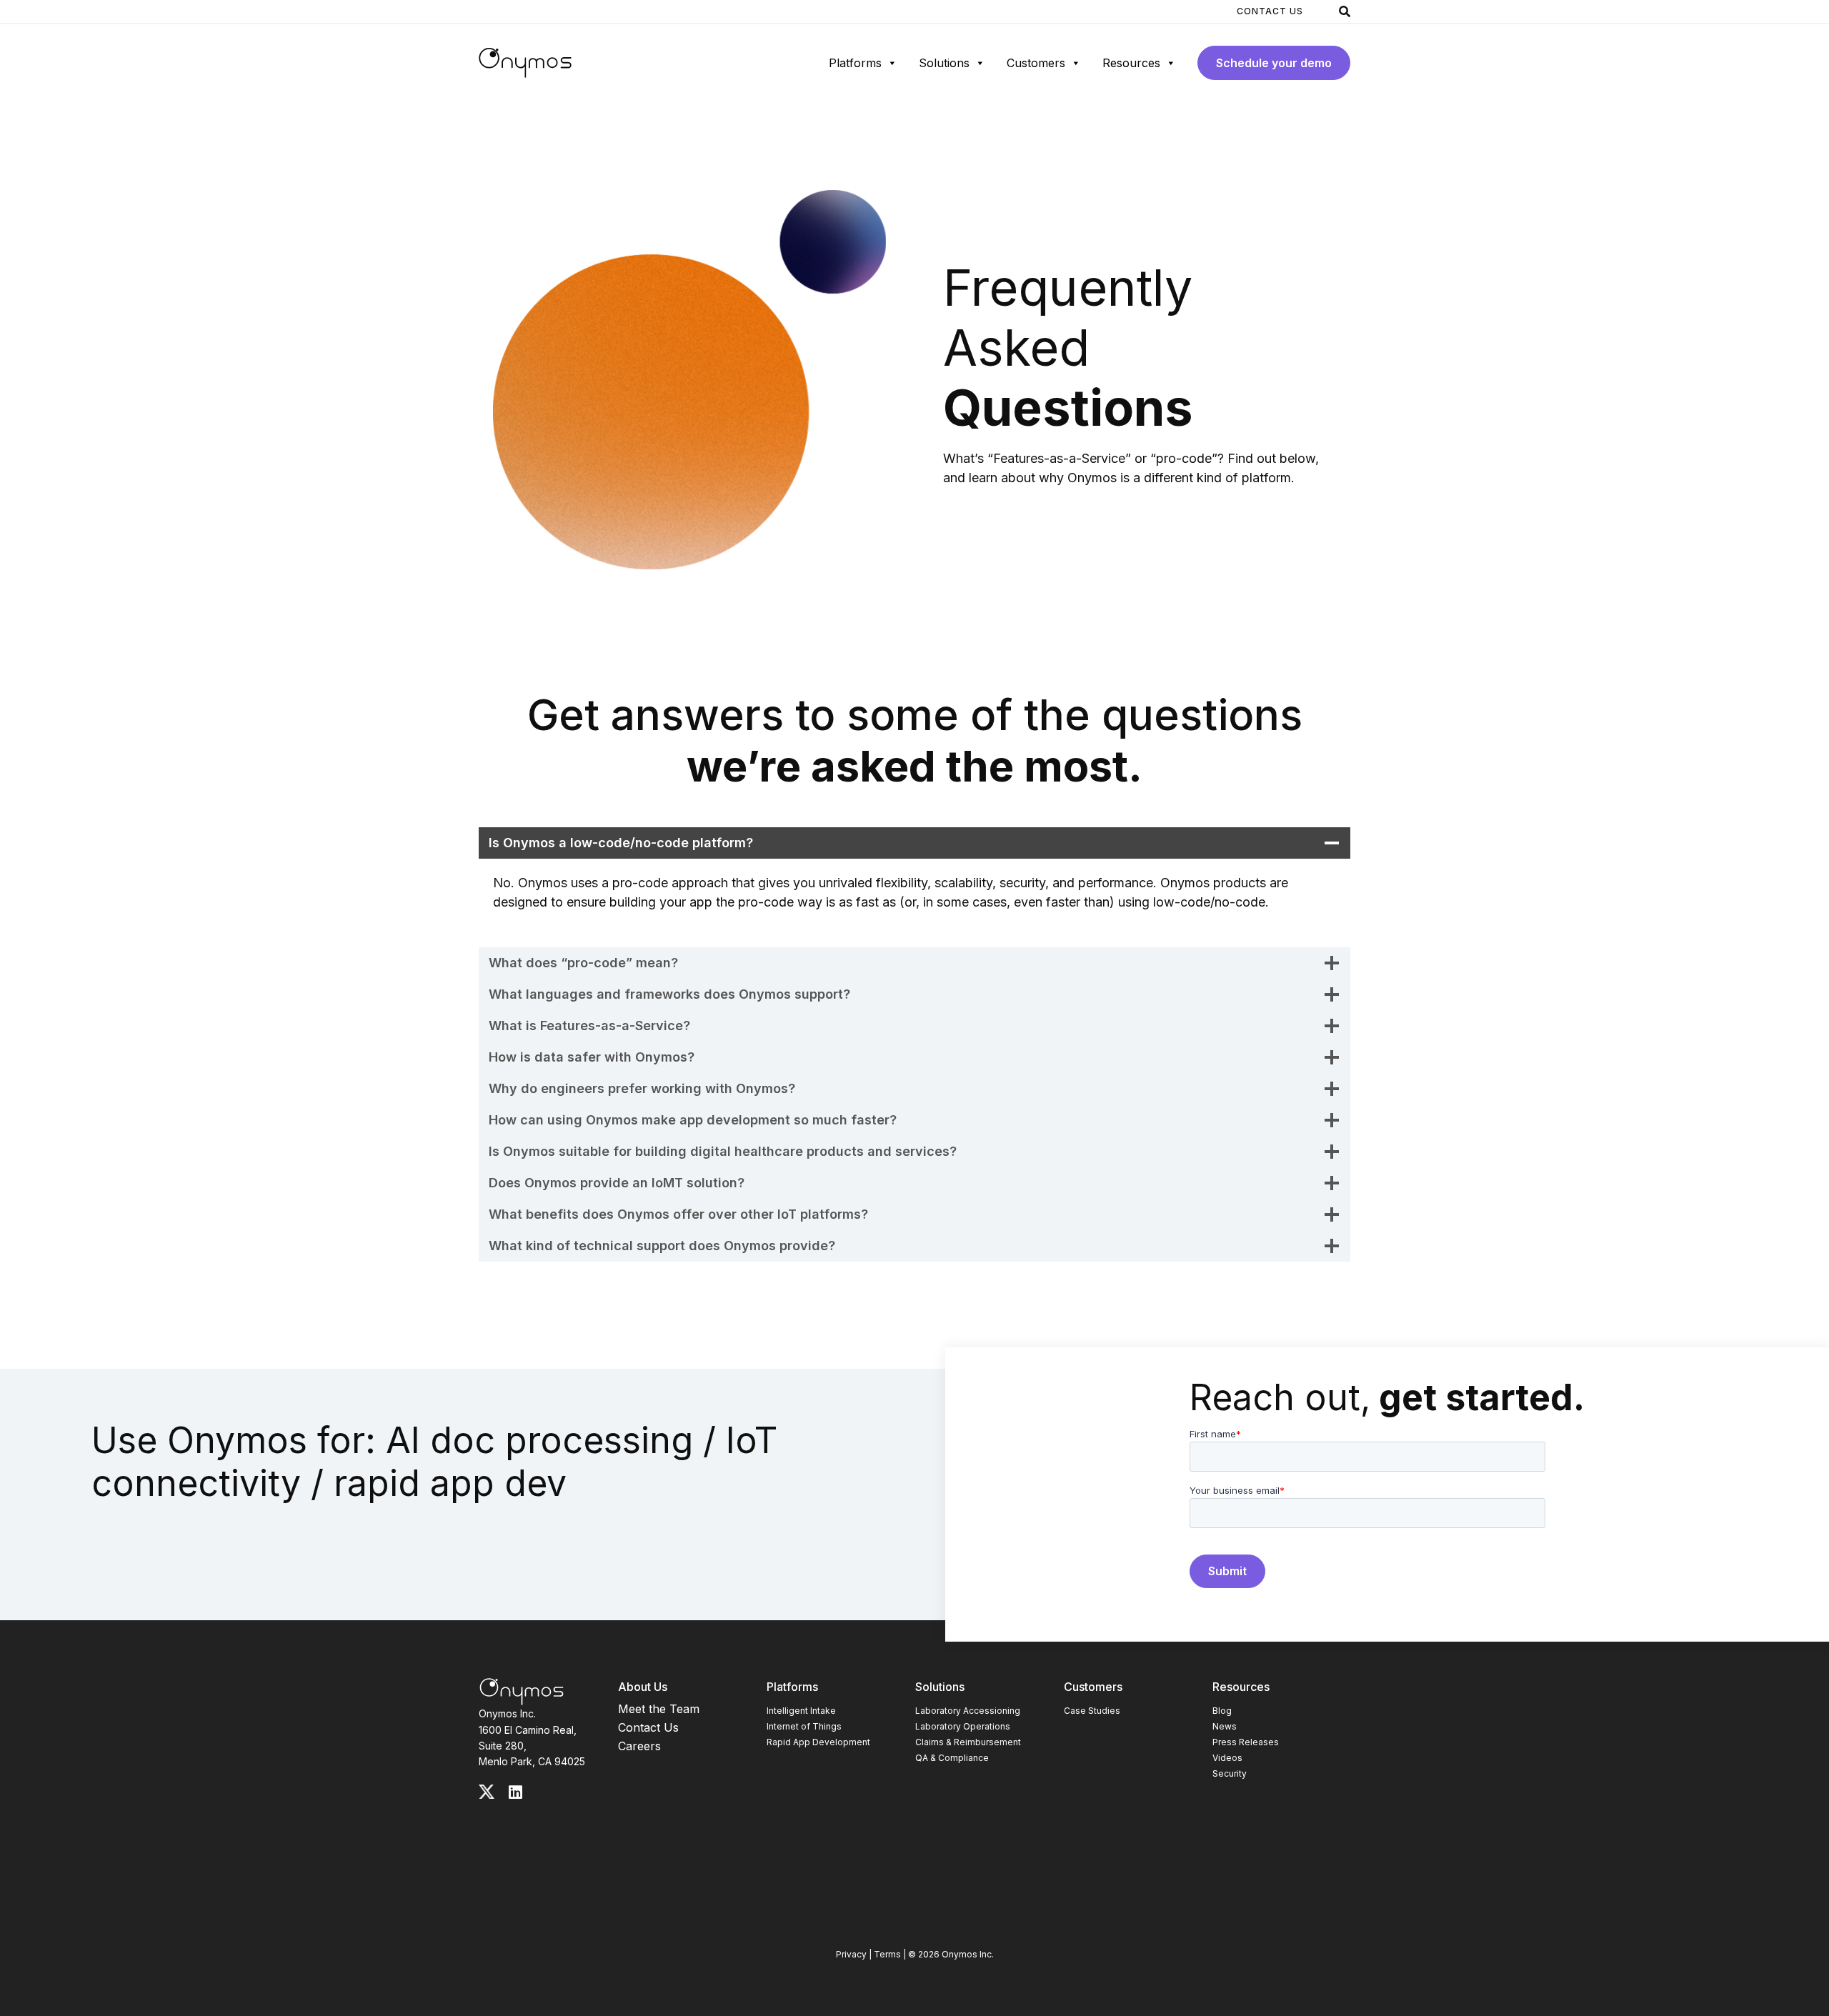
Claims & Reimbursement (968, 1742)
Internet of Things (804, 1726)
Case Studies (1092, 1711)
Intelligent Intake (801, 1711)
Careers (639, 1746)
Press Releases (1246, 1742)
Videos (1227, 1758)
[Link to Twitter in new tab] (487, 1792)
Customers (1036, 63)
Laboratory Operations (963, 1726)
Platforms (855, 63)
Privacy (851, 1954)
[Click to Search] (1345, 11)
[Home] (525, 63)
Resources (1131, 63)
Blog (1222, 1711)
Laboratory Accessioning (968, 1711)
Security (1230, 1773)
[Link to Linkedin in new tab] (515, 1792)
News (1225, 1726)
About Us (643, 1687)
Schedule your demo (1274, 63)
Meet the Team (659, 1709)
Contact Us (1270, 11)
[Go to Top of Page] (522, 1692)
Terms (887, 1954)
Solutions (944, 63)
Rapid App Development (818, 1742)
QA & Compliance (952, 1758)
